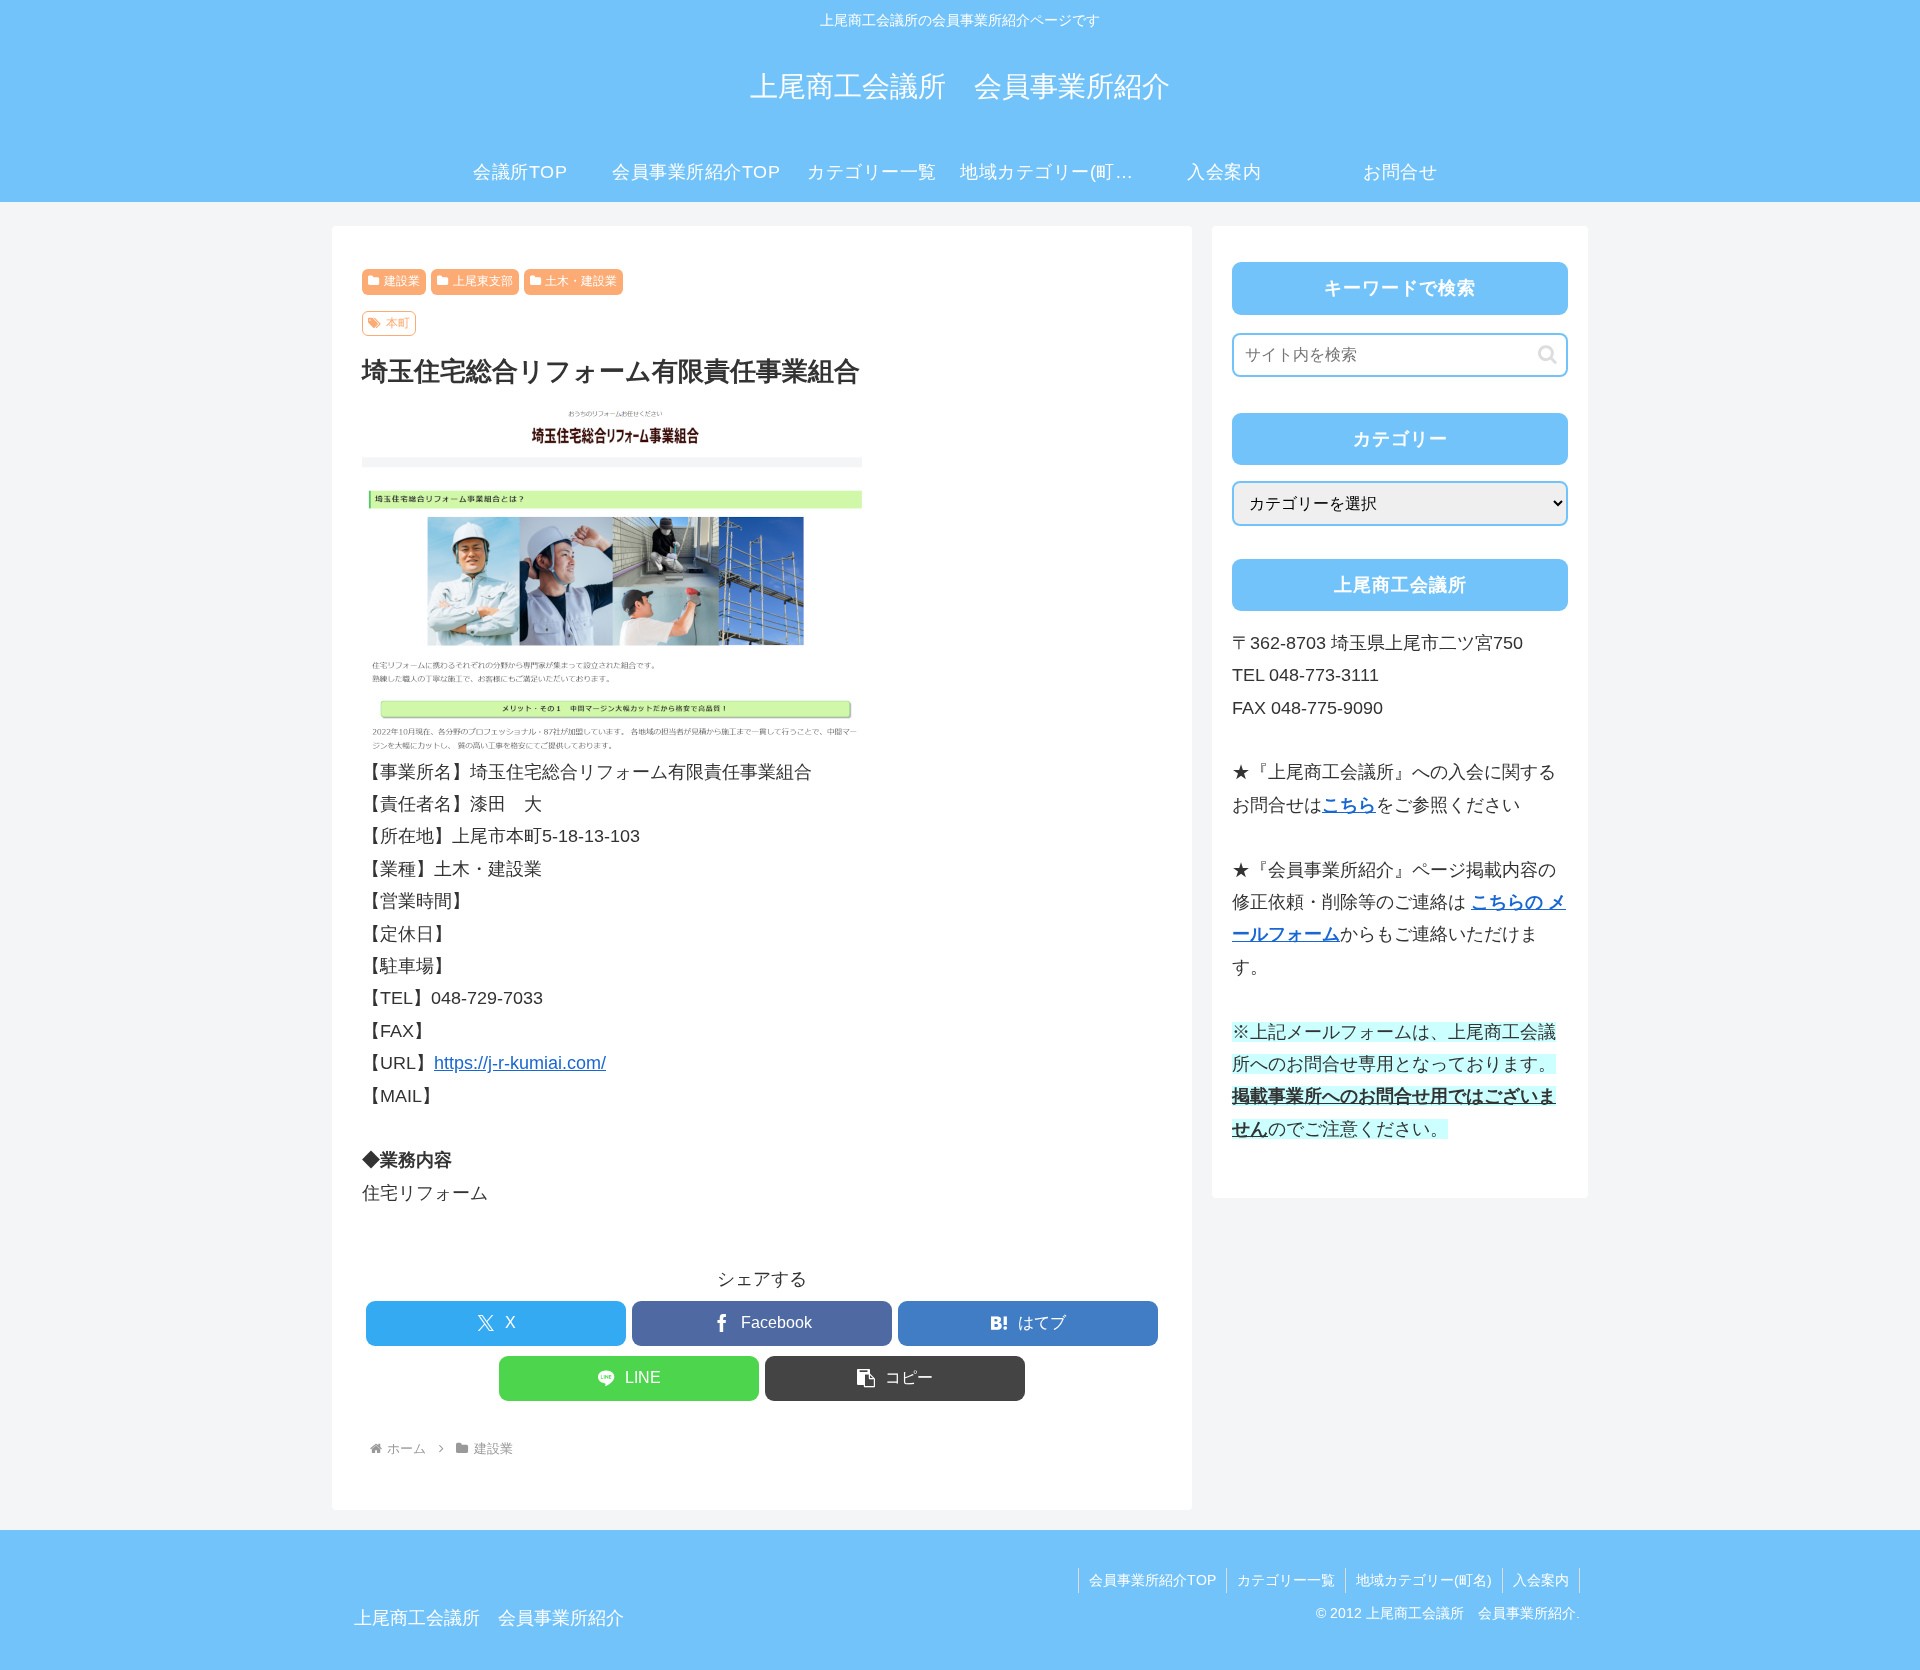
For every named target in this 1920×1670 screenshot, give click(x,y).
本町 (398, 323)
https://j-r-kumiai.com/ (520, 1063)
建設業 (402, 281)
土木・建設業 (581, 281)
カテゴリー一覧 (1286, 1580)
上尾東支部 (483, 281)
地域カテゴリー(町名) (1424, 1580)
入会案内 (1541, 1580)
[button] (895, 1378)
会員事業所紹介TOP (1152, 1580)
